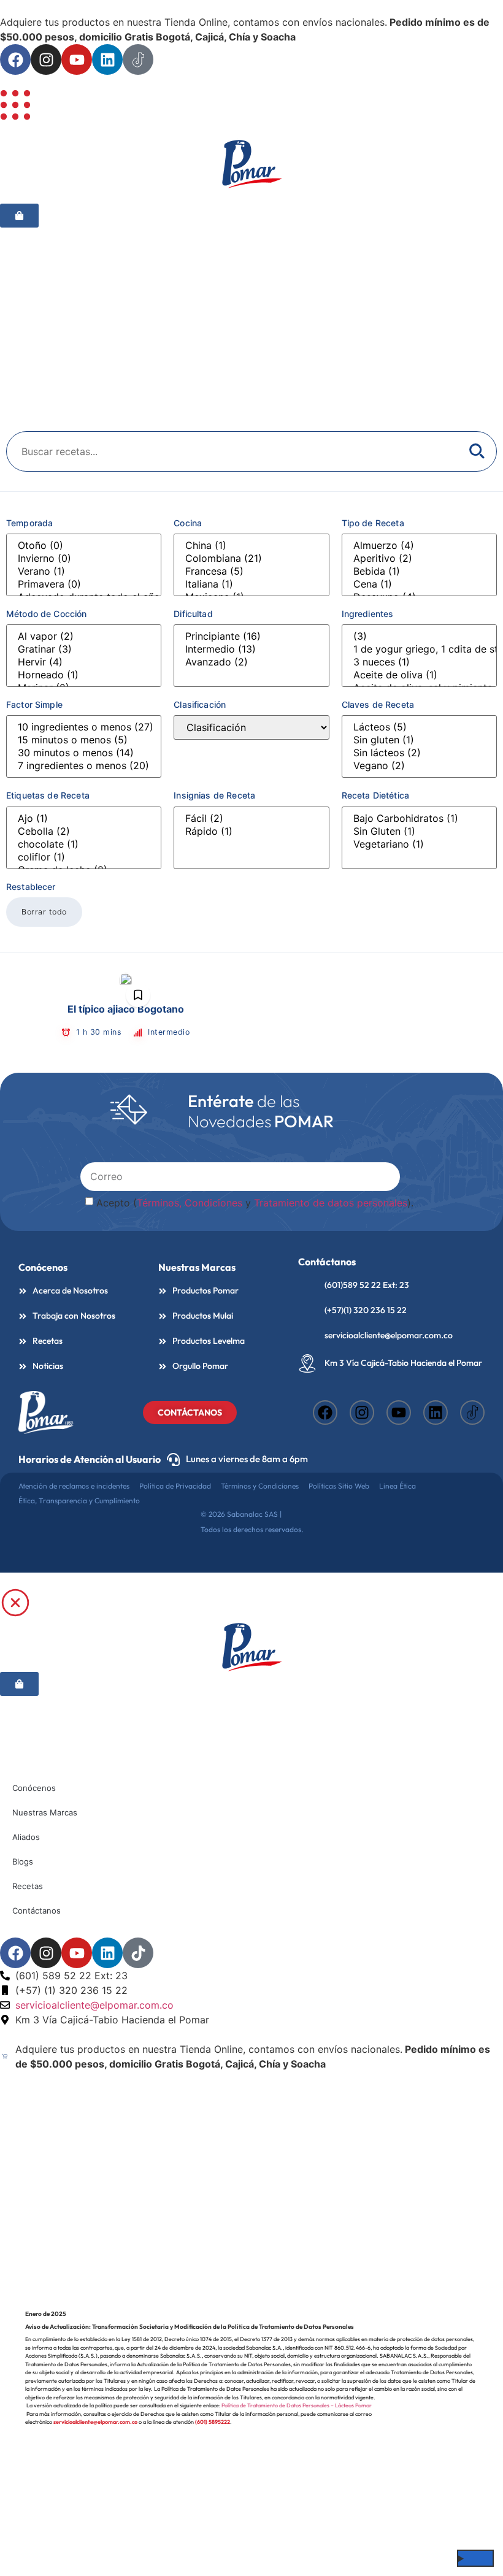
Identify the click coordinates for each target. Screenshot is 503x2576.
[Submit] (389, 1176)
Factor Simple (34, 704)
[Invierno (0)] (84, 558)
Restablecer (31, 887)
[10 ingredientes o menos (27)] (84, 727)
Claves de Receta (378, 704)
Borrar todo (44, 912)
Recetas (28, 1886)
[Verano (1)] (84, 571)
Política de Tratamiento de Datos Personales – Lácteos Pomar (297, 2405)
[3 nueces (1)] (419, 662)
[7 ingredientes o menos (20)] (84, 766)
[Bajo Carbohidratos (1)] (419, 818)
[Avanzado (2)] (251, 662)
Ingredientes (368, 614)
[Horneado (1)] (84, 675)
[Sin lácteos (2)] (419, 753)
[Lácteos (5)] (419, 727)
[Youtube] (77, 59)
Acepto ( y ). (255, 1203)
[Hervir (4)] (84, 662)
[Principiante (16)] (251, 636)
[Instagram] (46, 59)
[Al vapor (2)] (84, 636)
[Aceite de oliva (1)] (419, 675)
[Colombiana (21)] (251, 558)
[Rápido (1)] (251, 831)
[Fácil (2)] (251, 818)
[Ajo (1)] (84, 818)
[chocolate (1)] (84, 844)
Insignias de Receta (214, 795)
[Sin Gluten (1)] (419, 831)
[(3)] (419, 636)
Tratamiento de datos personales (331, 1203)
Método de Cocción (47, 614)
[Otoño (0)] (84, 546)
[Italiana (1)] (251, 584)
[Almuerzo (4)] (419, 546)
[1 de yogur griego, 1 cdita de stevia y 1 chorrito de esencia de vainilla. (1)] (419, 649)
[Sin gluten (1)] (419, 740)
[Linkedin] (107, 59)
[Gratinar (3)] (84, 649)
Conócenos (34, 1788)
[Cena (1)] (419, 584)
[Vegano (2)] (419, 766)
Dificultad (193, 614)
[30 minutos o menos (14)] (84, 753)
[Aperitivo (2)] (419, 558)
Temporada (29, 523)
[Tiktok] (138, 1953)
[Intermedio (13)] (251, 649)
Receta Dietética (375, 795)
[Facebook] (15, 59)
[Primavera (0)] (84, 584)
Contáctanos (36, 1911)
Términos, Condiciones (190, 1203)
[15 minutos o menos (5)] (84, 740)
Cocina (188, 523)
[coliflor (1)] (84, 857)
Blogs (23, 1861)
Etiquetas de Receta (48, 795)
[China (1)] (251, 546)
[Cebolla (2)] (84, 831)
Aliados (26, 1837)
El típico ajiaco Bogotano (126, 1009)
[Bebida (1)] (419, 571)
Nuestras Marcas (197, 1267)
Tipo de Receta (373, 523)
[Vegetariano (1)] (419, 844)
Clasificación (200, 704)
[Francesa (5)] (251, 571)
